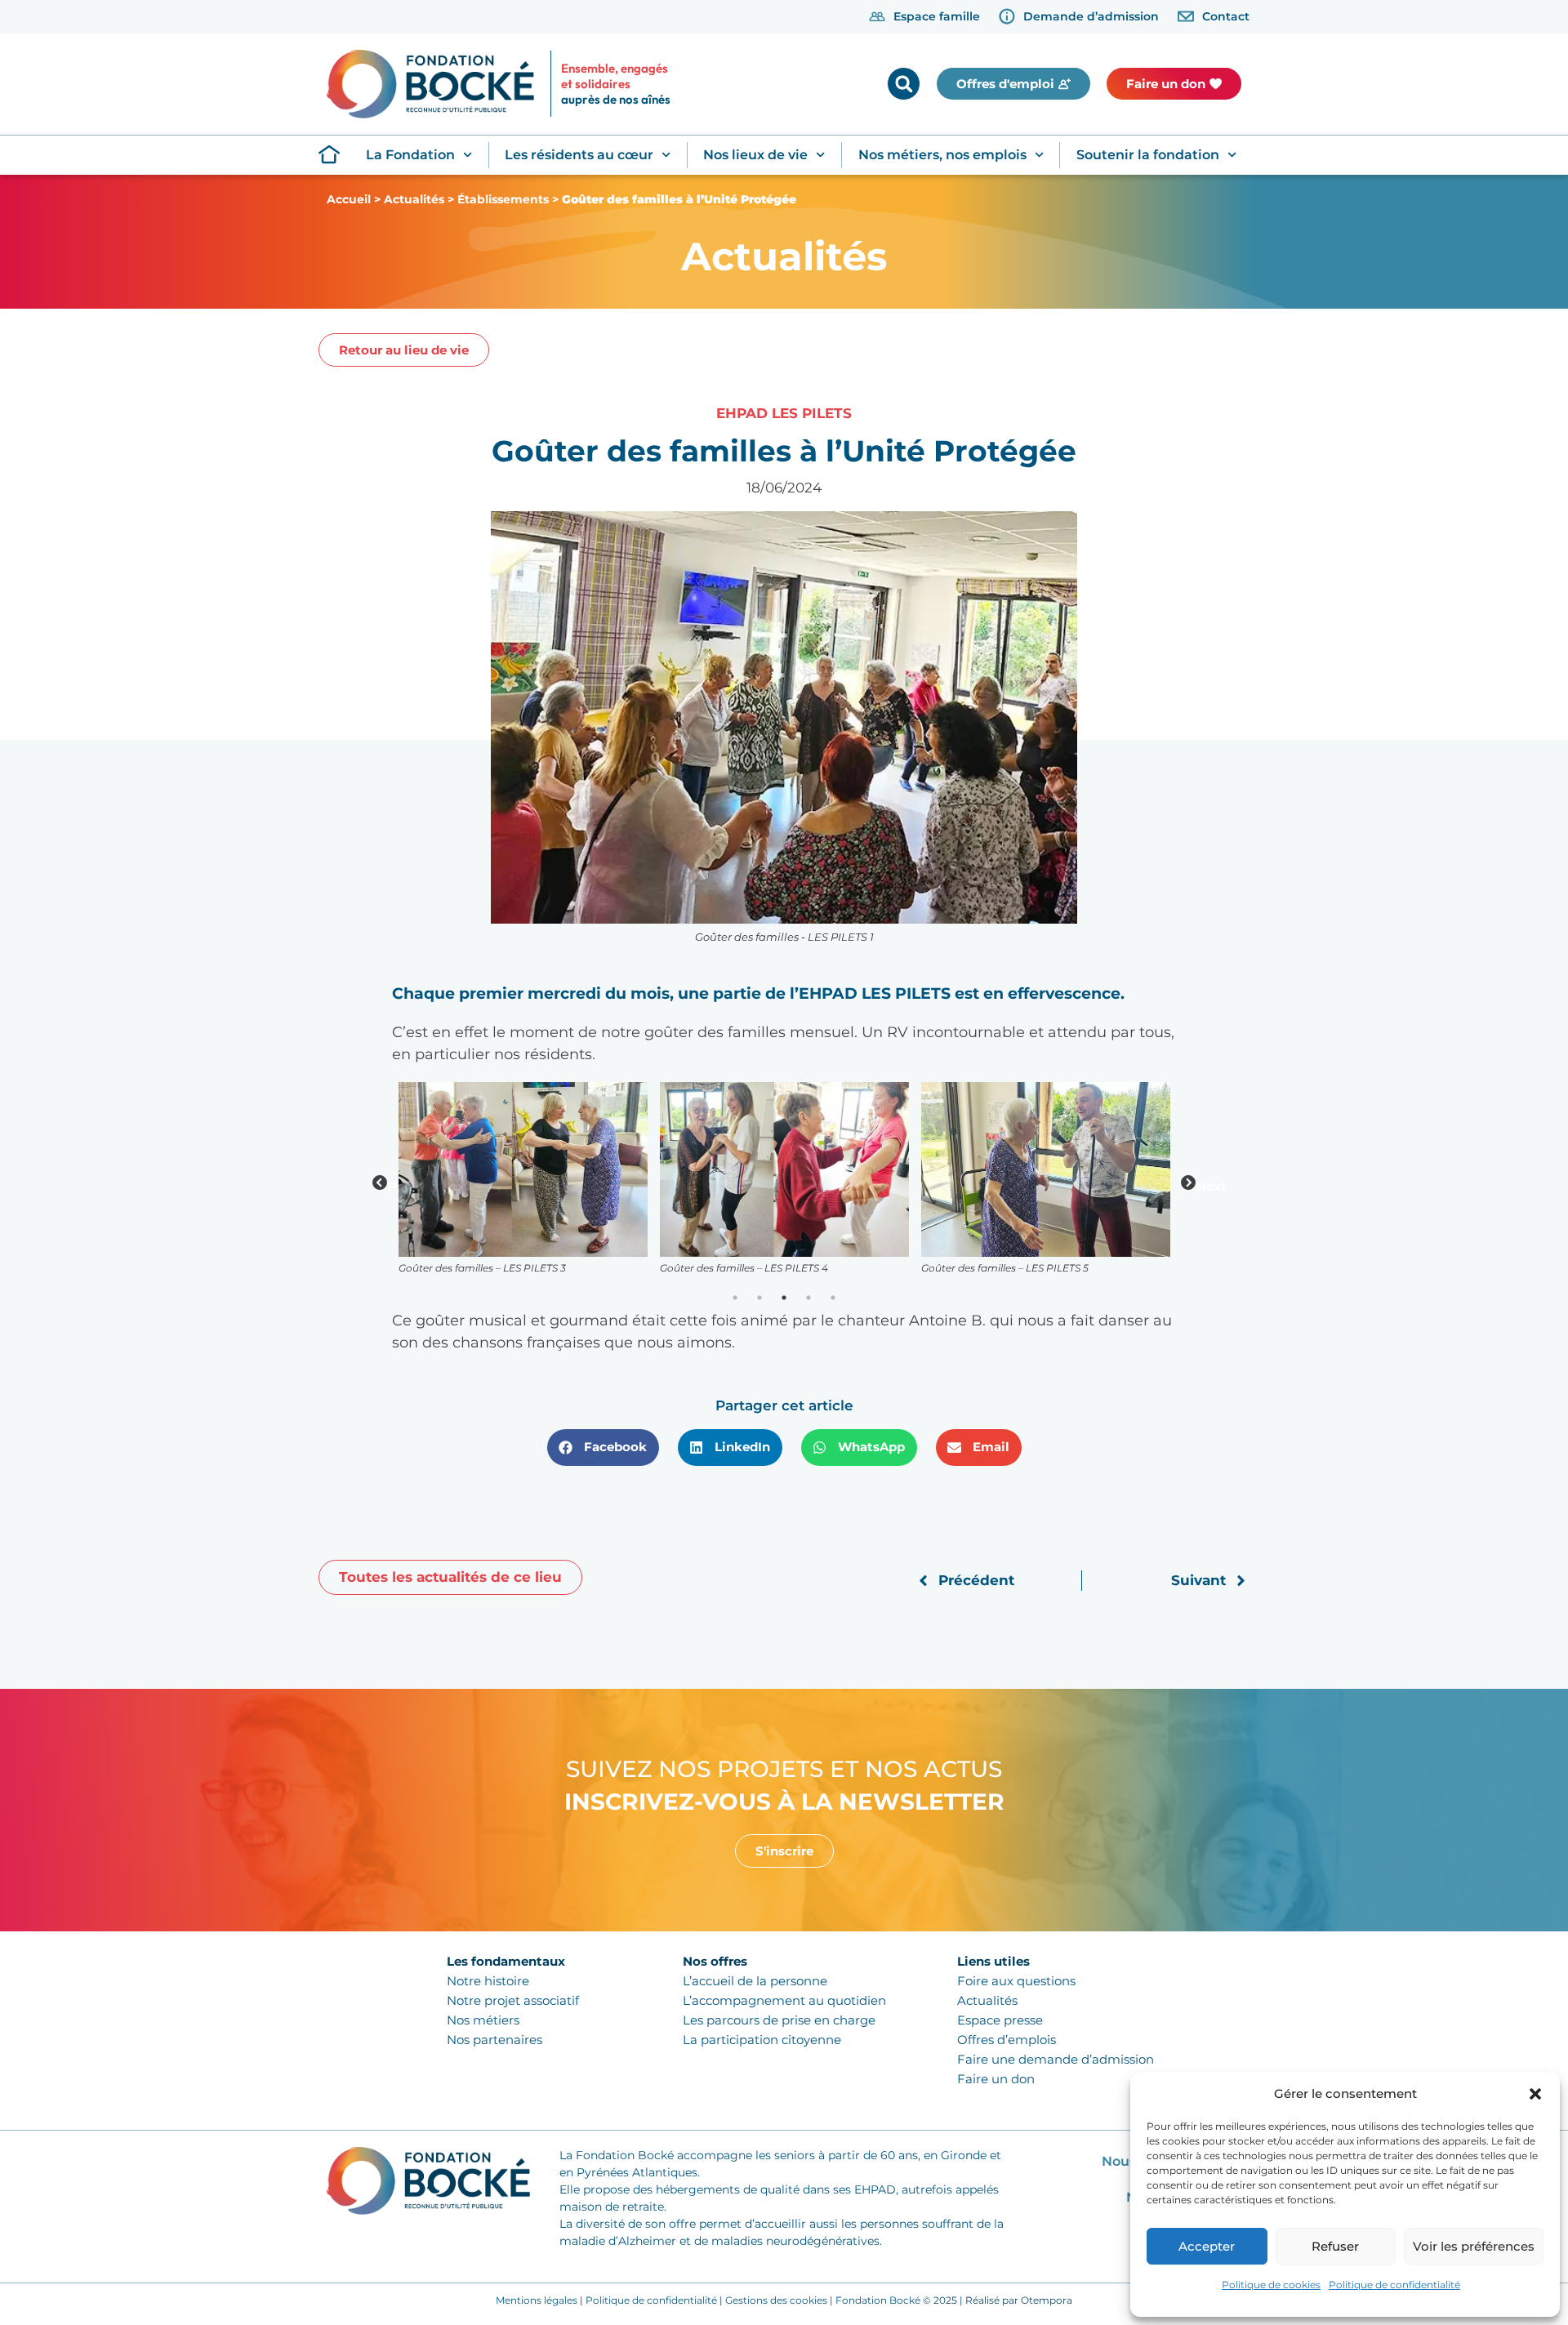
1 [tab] (735, 1298)
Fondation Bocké (878, 2300)
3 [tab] (784, 1298)
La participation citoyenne (762, 2040)
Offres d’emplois (1007, 2040)
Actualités (414, 199)
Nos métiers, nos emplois (942, 155)
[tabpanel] (523, 1184)
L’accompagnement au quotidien (784, 2000)
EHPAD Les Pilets (784, 413)
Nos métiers (483, 2020)
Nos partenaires (494, 2040)
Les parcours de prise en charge (779, 2020)
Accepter (1207, 2246)
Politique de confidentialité (1394, 2285)
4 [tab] (808, 1298)
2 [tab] (759, 1298)
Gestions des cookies (776, 2300)
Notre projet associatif (513, 2000)
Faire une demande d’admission (1056, 2059)
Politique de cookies (1271, 2285)
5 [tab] (833, 1298)
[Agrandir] (1149, 1102)
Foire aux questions (1016, 1981)
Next (1188, 1183)
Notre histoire (488, 1981)
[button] (1535, 2094)
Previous (380, 1183)
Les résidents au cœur (579, 155)
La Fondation (410, 155)
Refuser (1335, 2246)
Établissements (503, 199)
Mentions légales (537, 2300)
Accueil (349, 199)
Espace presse (1000, 2020)
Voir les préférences (1474, 2246)
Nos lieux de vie (755, 155)
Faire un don (996, 2079)
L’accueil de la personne (755, 1981)
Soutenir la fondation (1148, 155)
